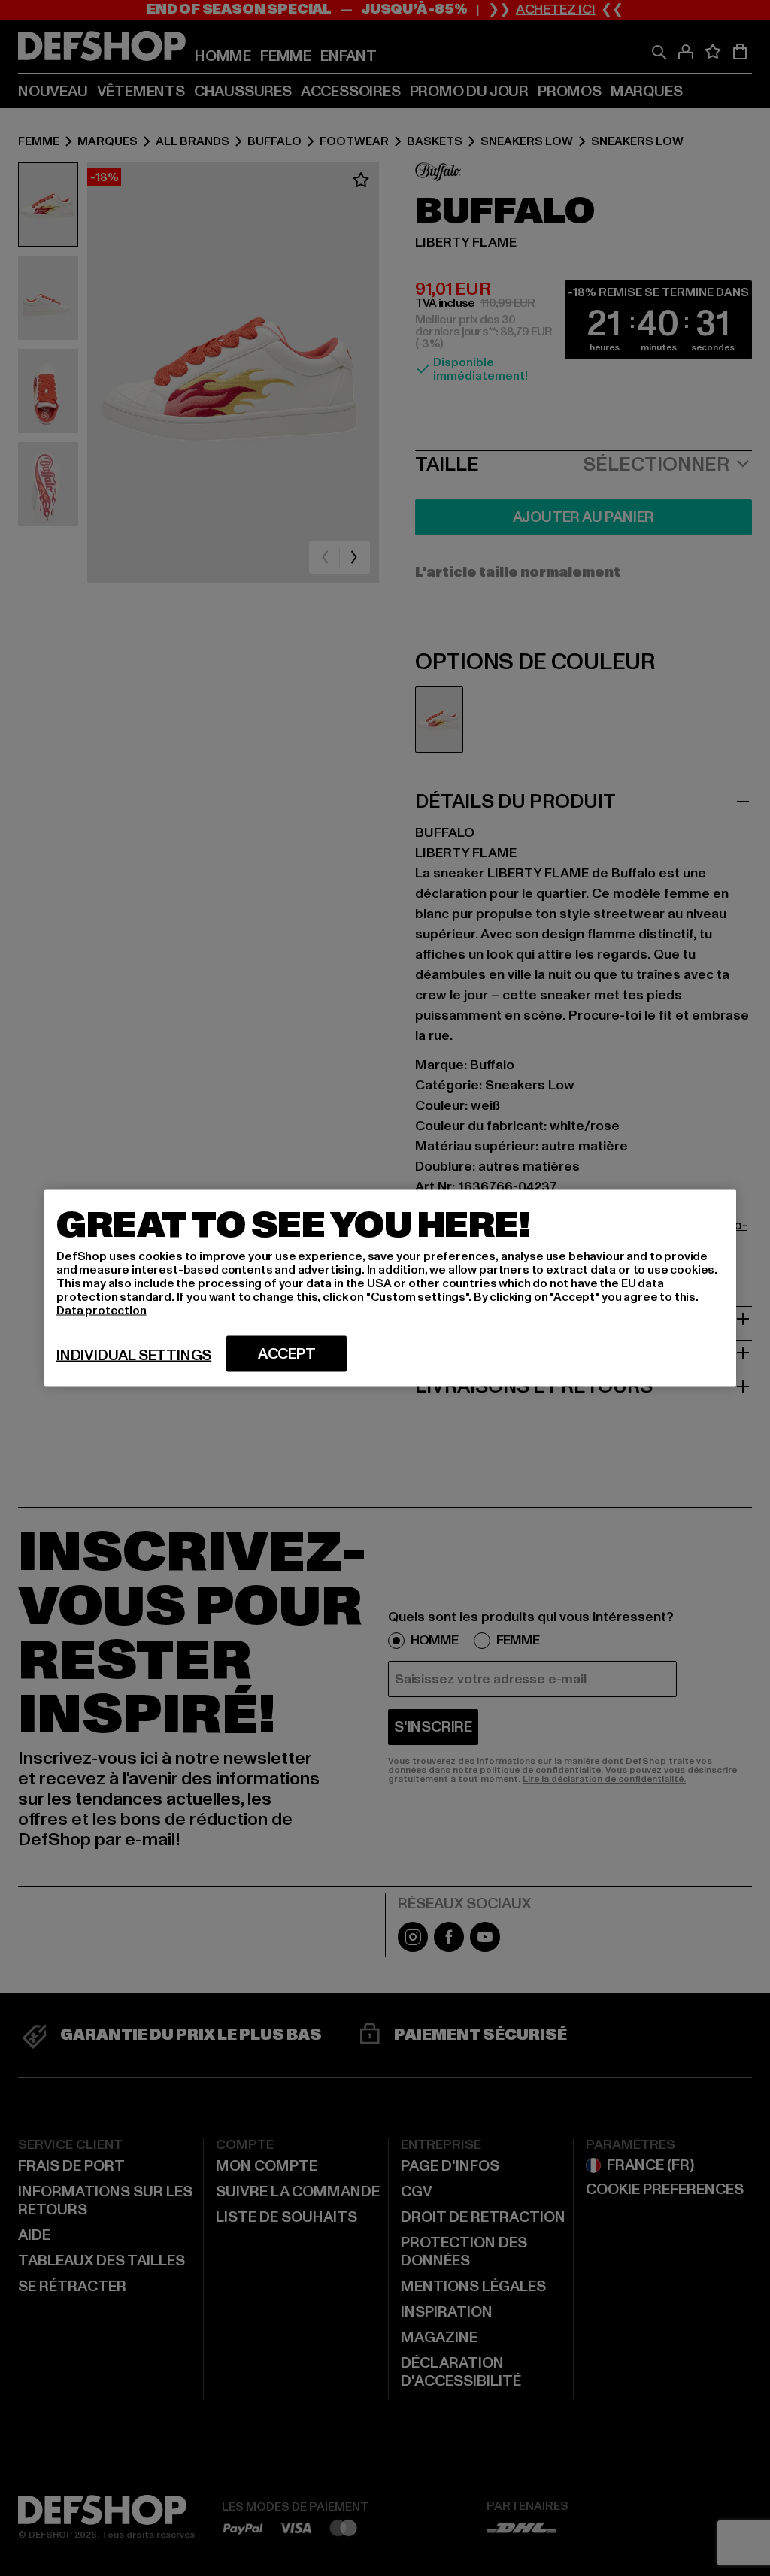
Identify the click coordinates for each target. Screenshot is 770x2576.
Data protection (102, 1311)
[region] (390, 1288)
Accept (287, 1354)
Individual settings (134, 1356)
